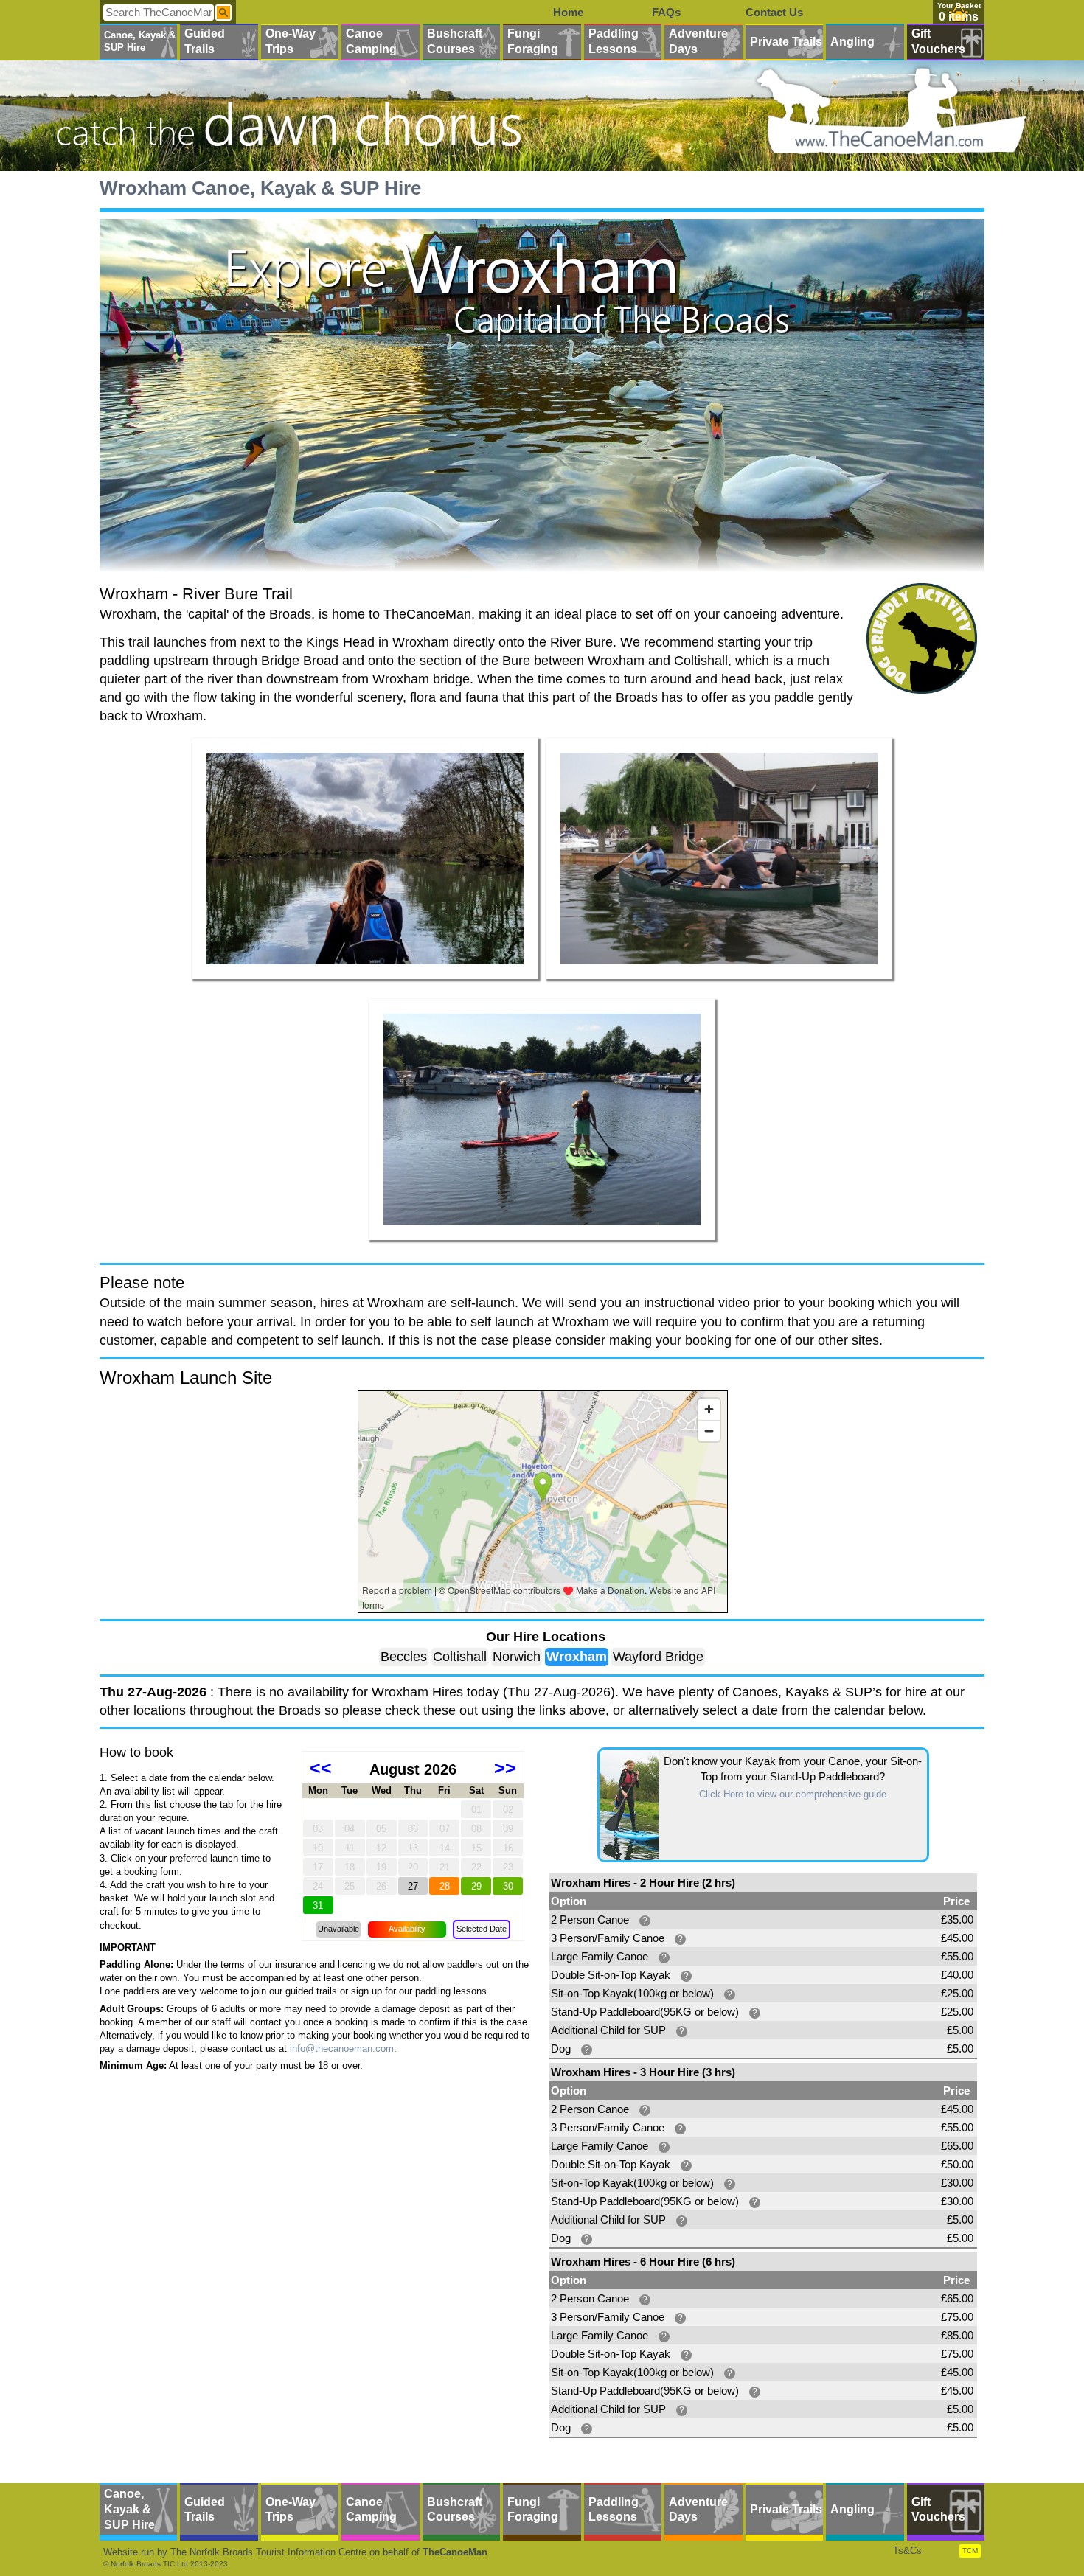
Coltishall (460, 1657)
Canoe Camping (371, 41)
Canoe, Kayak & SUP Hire (140, 41)
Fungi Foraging (533, 41)
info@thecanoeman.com (342, 2048)
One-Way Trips (291, 41)
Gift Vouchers (938, 41)
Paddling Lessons (614, 41)
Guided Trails (205, 41)
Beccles (404, 1657)
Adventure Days (698, 41)
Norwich (517, 1657)
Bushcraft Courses (455, 41)
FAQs (666, 12)
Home (568, 12)
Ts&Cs (907, 2551)
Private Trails (786, 42)
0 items (959, 17)
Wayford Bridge (658, 1657)
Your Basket (959, 6)
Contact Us (774, 12)
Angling (852, 42)
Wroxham (577, 1657)
